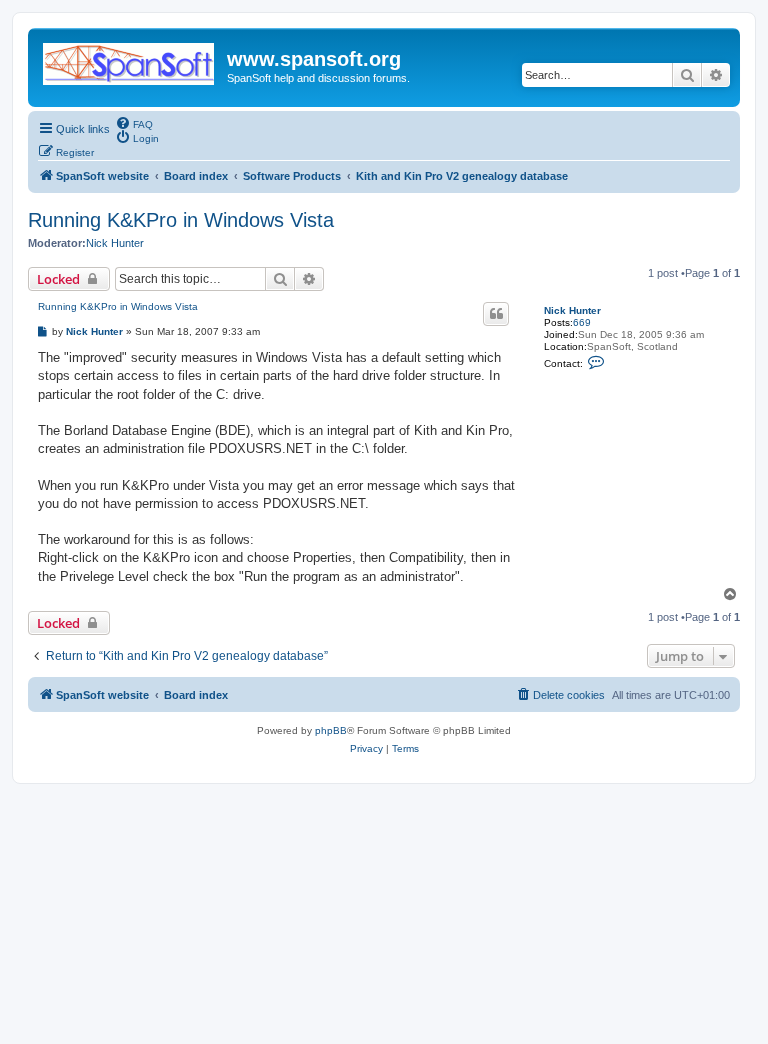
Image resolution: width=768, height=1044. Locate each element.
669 (582, 322)
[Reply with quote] (496, 314)
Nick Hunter (115, 243)
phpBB (331, 730)
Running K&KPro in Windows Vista (181, 220)
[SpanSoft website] (130, 60)
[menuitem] (134, 123)
